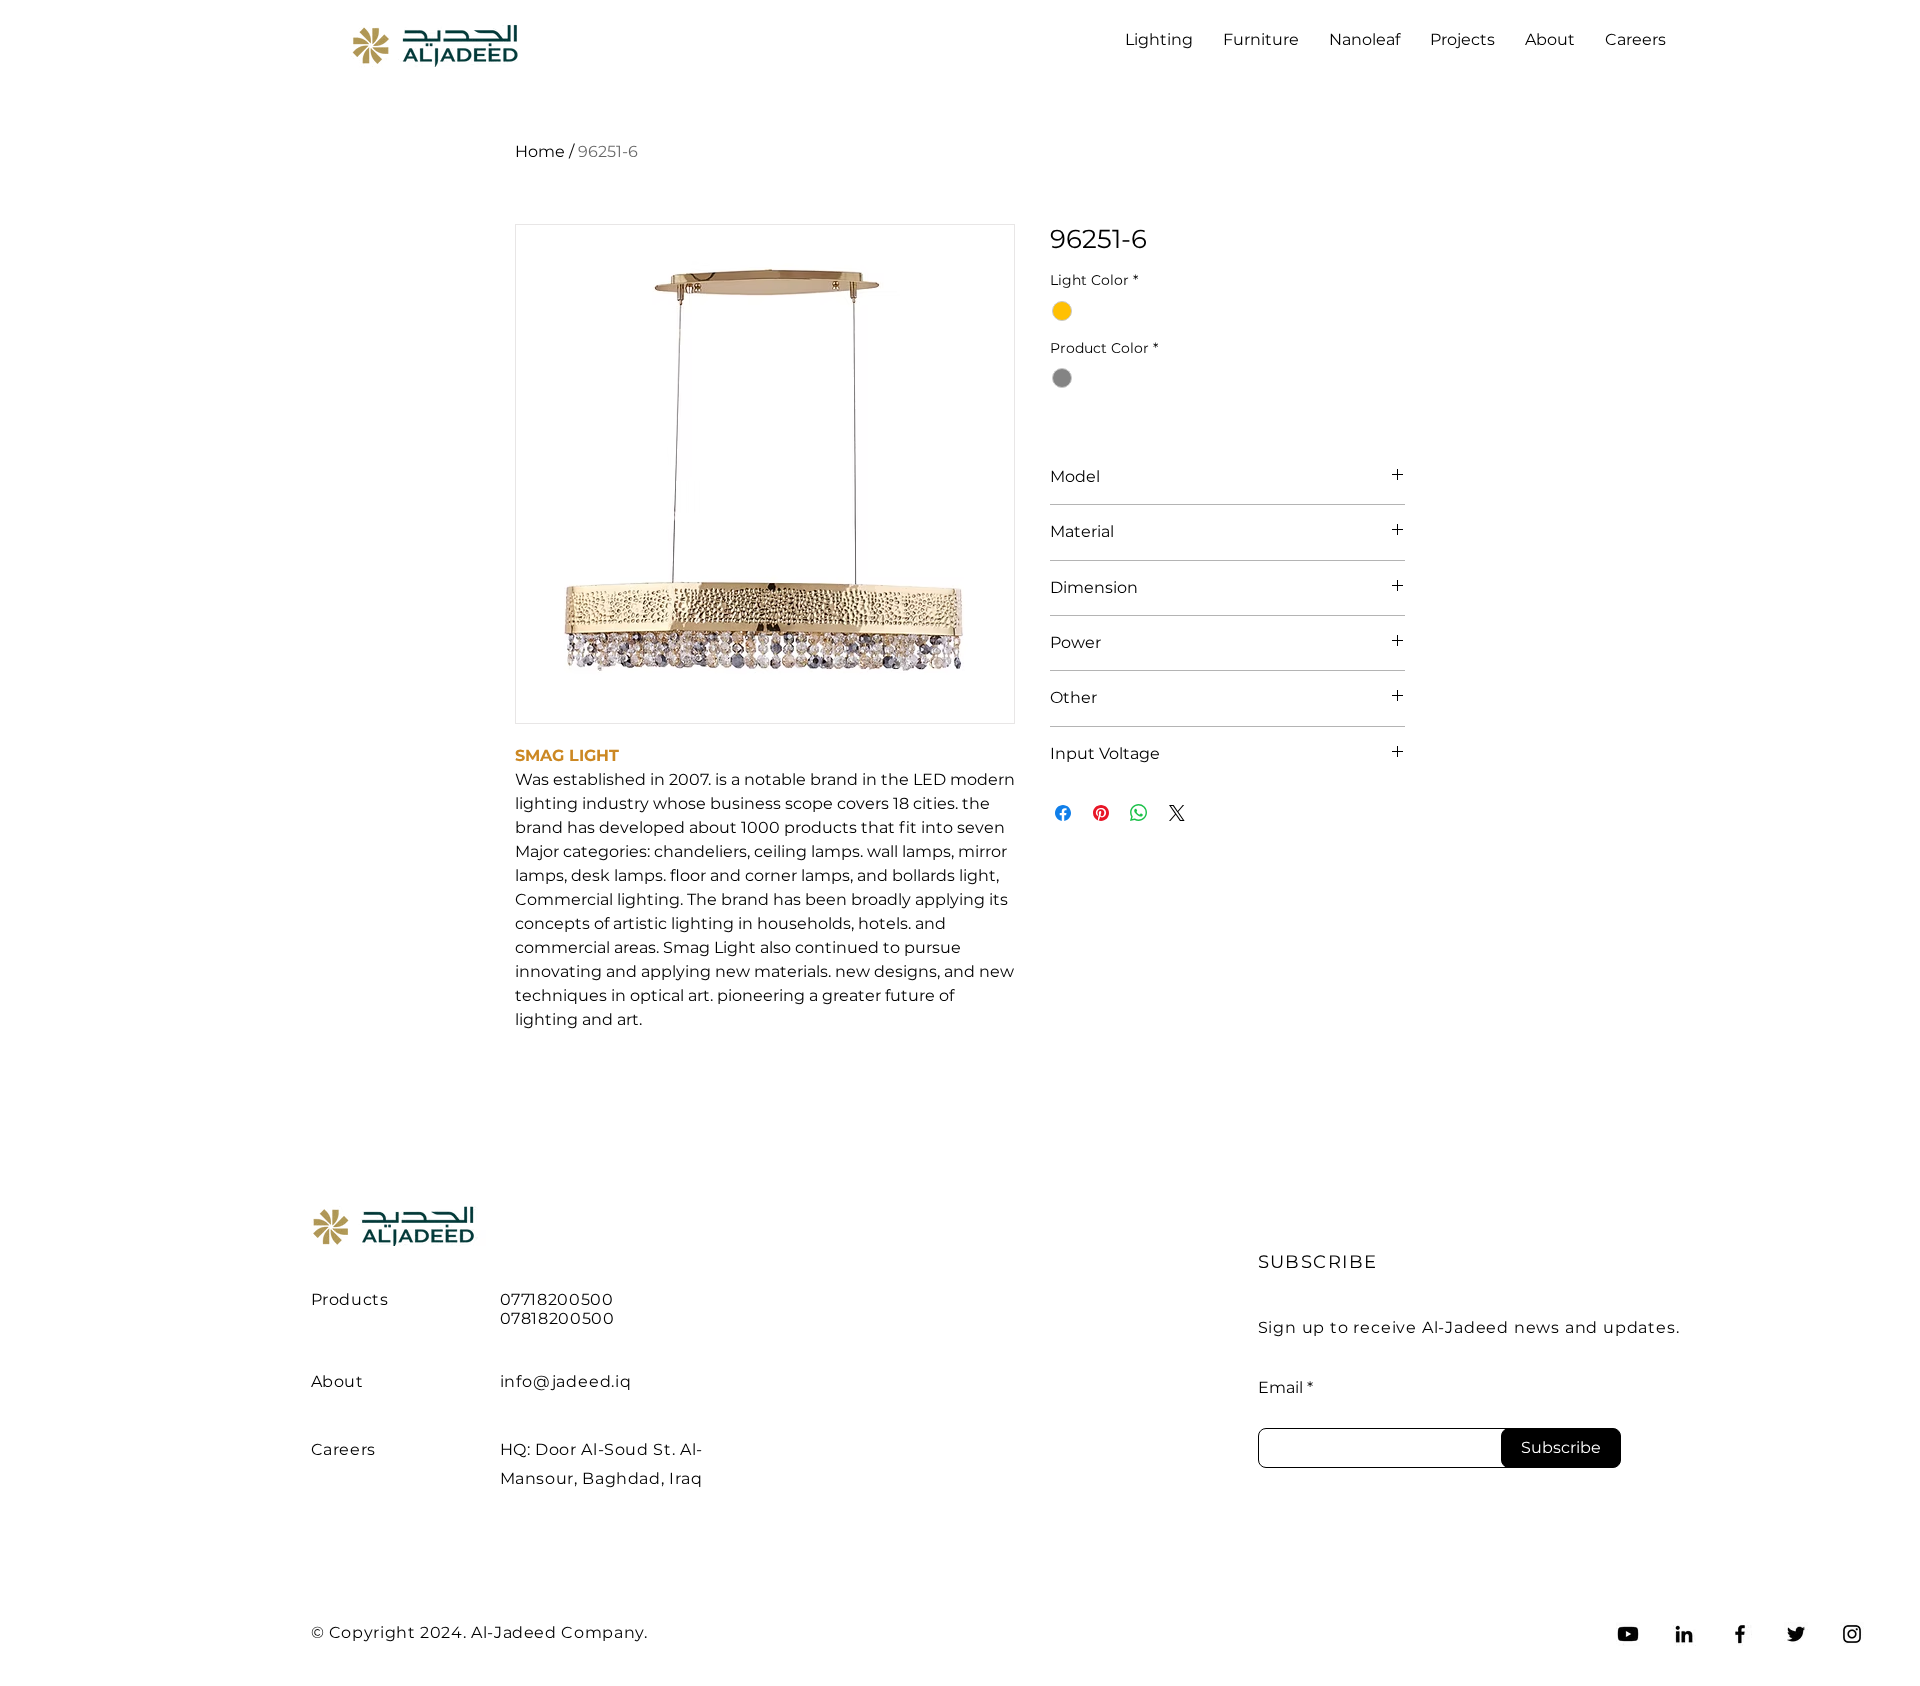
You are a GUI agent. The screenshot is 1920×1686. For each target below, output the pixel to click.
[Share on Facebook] (1063, 813)
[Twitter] (1796, 1634)
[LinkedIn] (1684, 1634)
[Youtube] (1628, 1634)
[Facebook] (1740, 1634)
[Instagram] (1852, 1634)
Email (1280, 1388)
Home (540, 151)
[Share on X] (1177, 813)
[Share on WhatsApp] (1139, 813)
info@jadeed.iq (566, 1381)
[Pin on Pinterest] (1101, 813)
